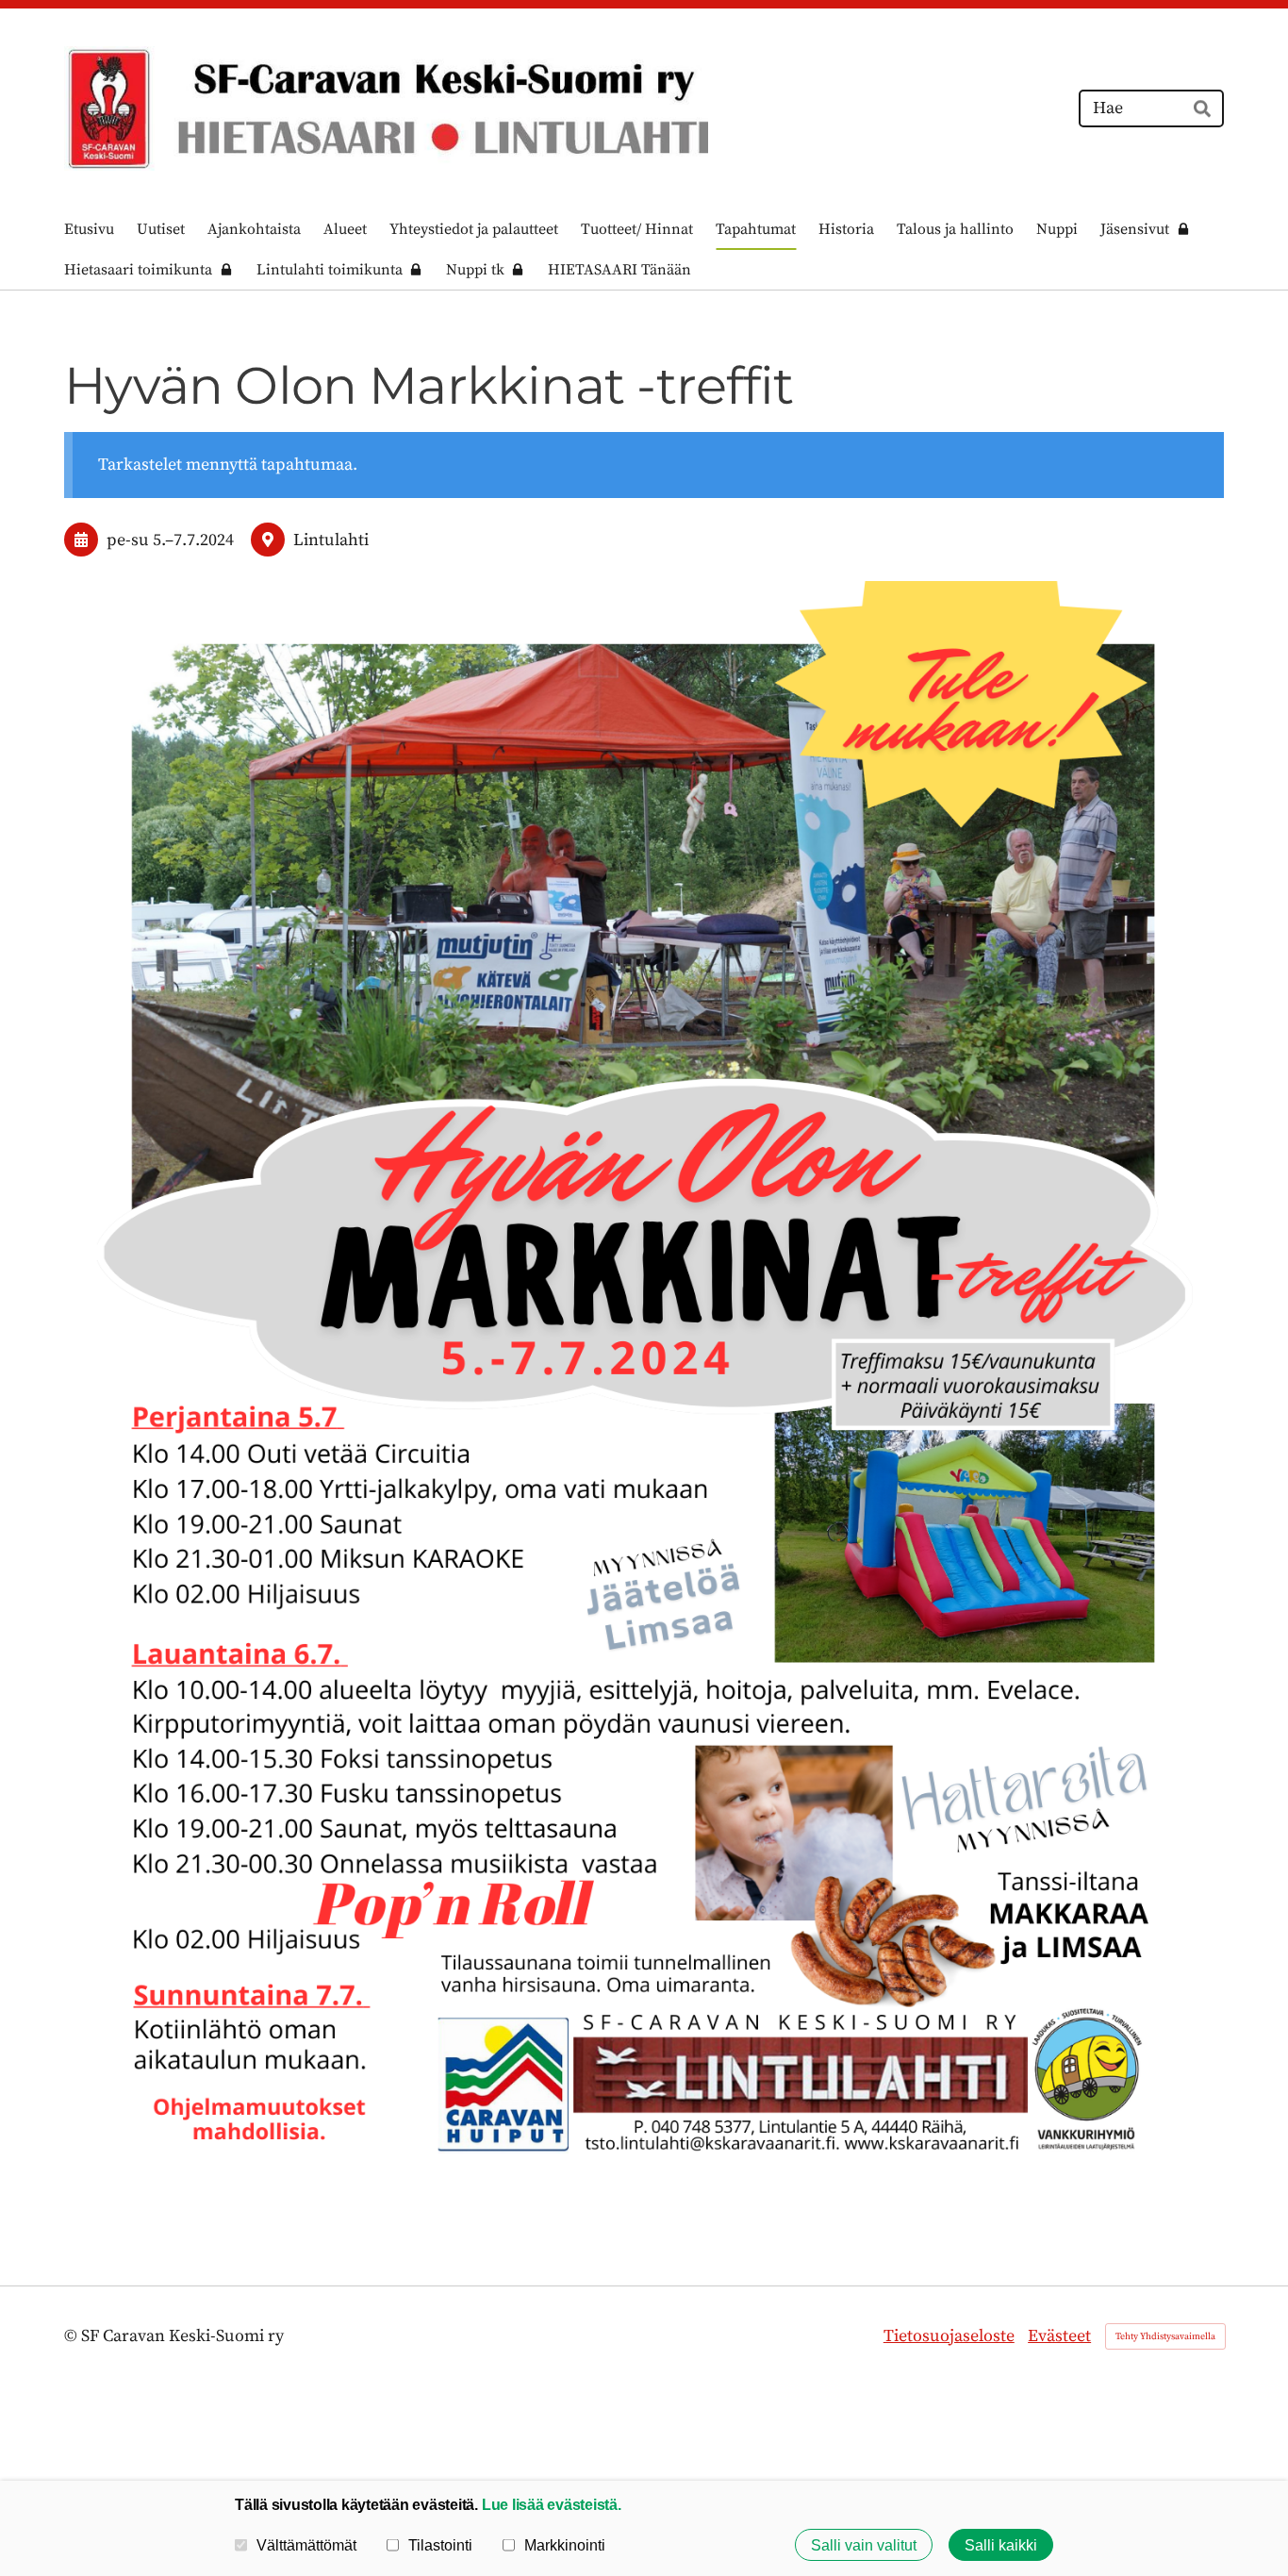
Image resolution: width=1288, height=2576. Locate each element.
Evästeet (1059, 2336)
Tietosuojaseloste (949, 2336)
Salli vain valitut (864, 2545)
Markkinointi (565, 2545)
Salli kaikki (1001, 2545)
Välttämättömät (306, 2545)
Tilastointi (440, 2545)
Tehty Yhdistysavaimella (1165, 2336)
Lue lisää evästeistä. (552, 2504)
